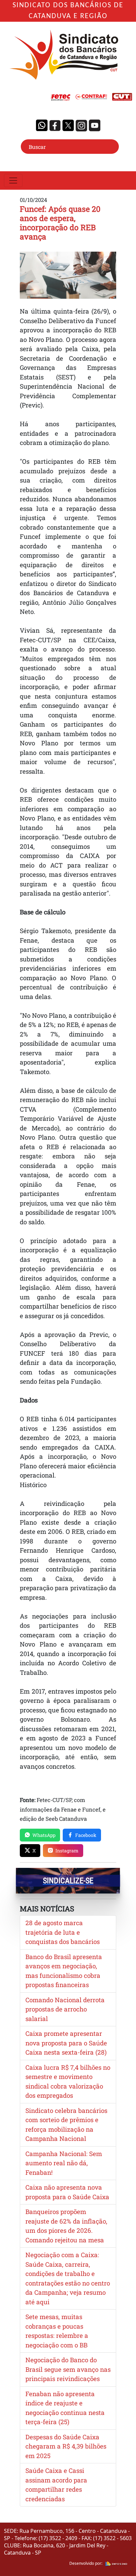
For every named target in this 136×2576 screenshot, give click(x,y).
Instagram (67, 1851)
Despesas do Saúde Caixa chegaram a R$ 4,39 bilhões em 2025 (66, 2446)
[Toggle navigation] (13, 180)
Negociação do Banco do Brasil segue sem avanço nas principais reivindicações (68, 2369)
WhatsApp (44, 1835)
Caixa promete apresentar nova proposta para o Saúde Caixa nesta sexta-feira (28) (66, 2043)
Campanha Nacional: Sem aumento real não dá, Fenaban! (64, 2163)
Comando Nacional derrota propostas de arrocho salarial (65, 2009)
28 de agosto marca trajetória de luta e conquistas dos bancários (63, 1932)
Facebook (86, 1835)
